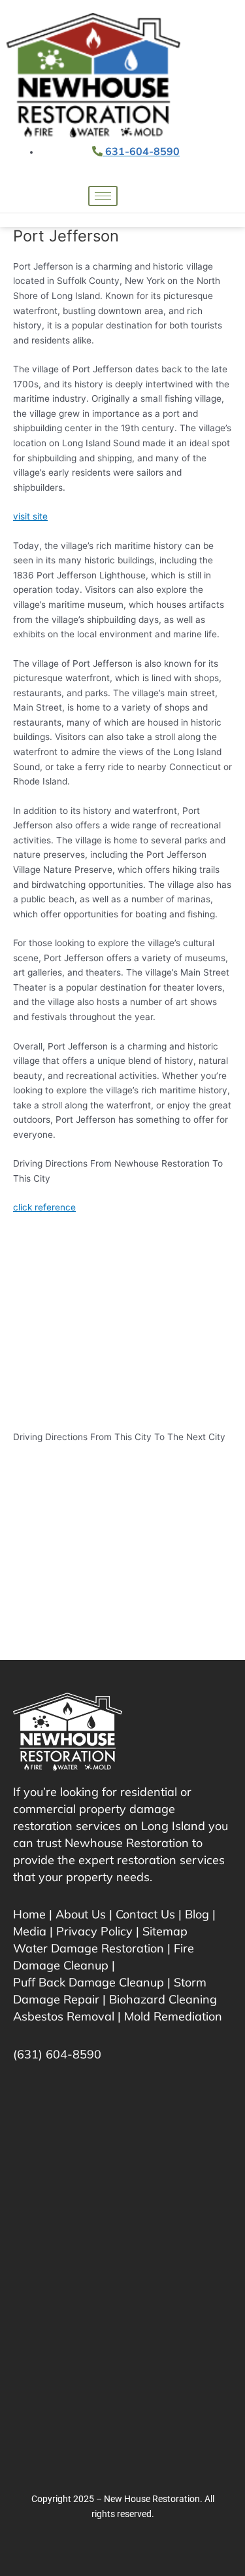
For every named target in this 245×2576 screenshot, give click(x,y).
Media (30, 1931)
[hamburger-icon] (103, 196)
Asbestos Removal (64, 2016)
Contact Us (145, 1914)
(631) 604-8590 (57, 2054)
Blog (197, 1914)
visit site (30, 516)
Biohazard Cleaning (163, 1999)
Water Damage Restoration (89, 1948)
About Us (81, 1914)
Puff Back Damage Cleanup (89, 1982)
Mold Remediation (173, 2016)
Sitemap (165, 1931)
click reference (44, 1207)
